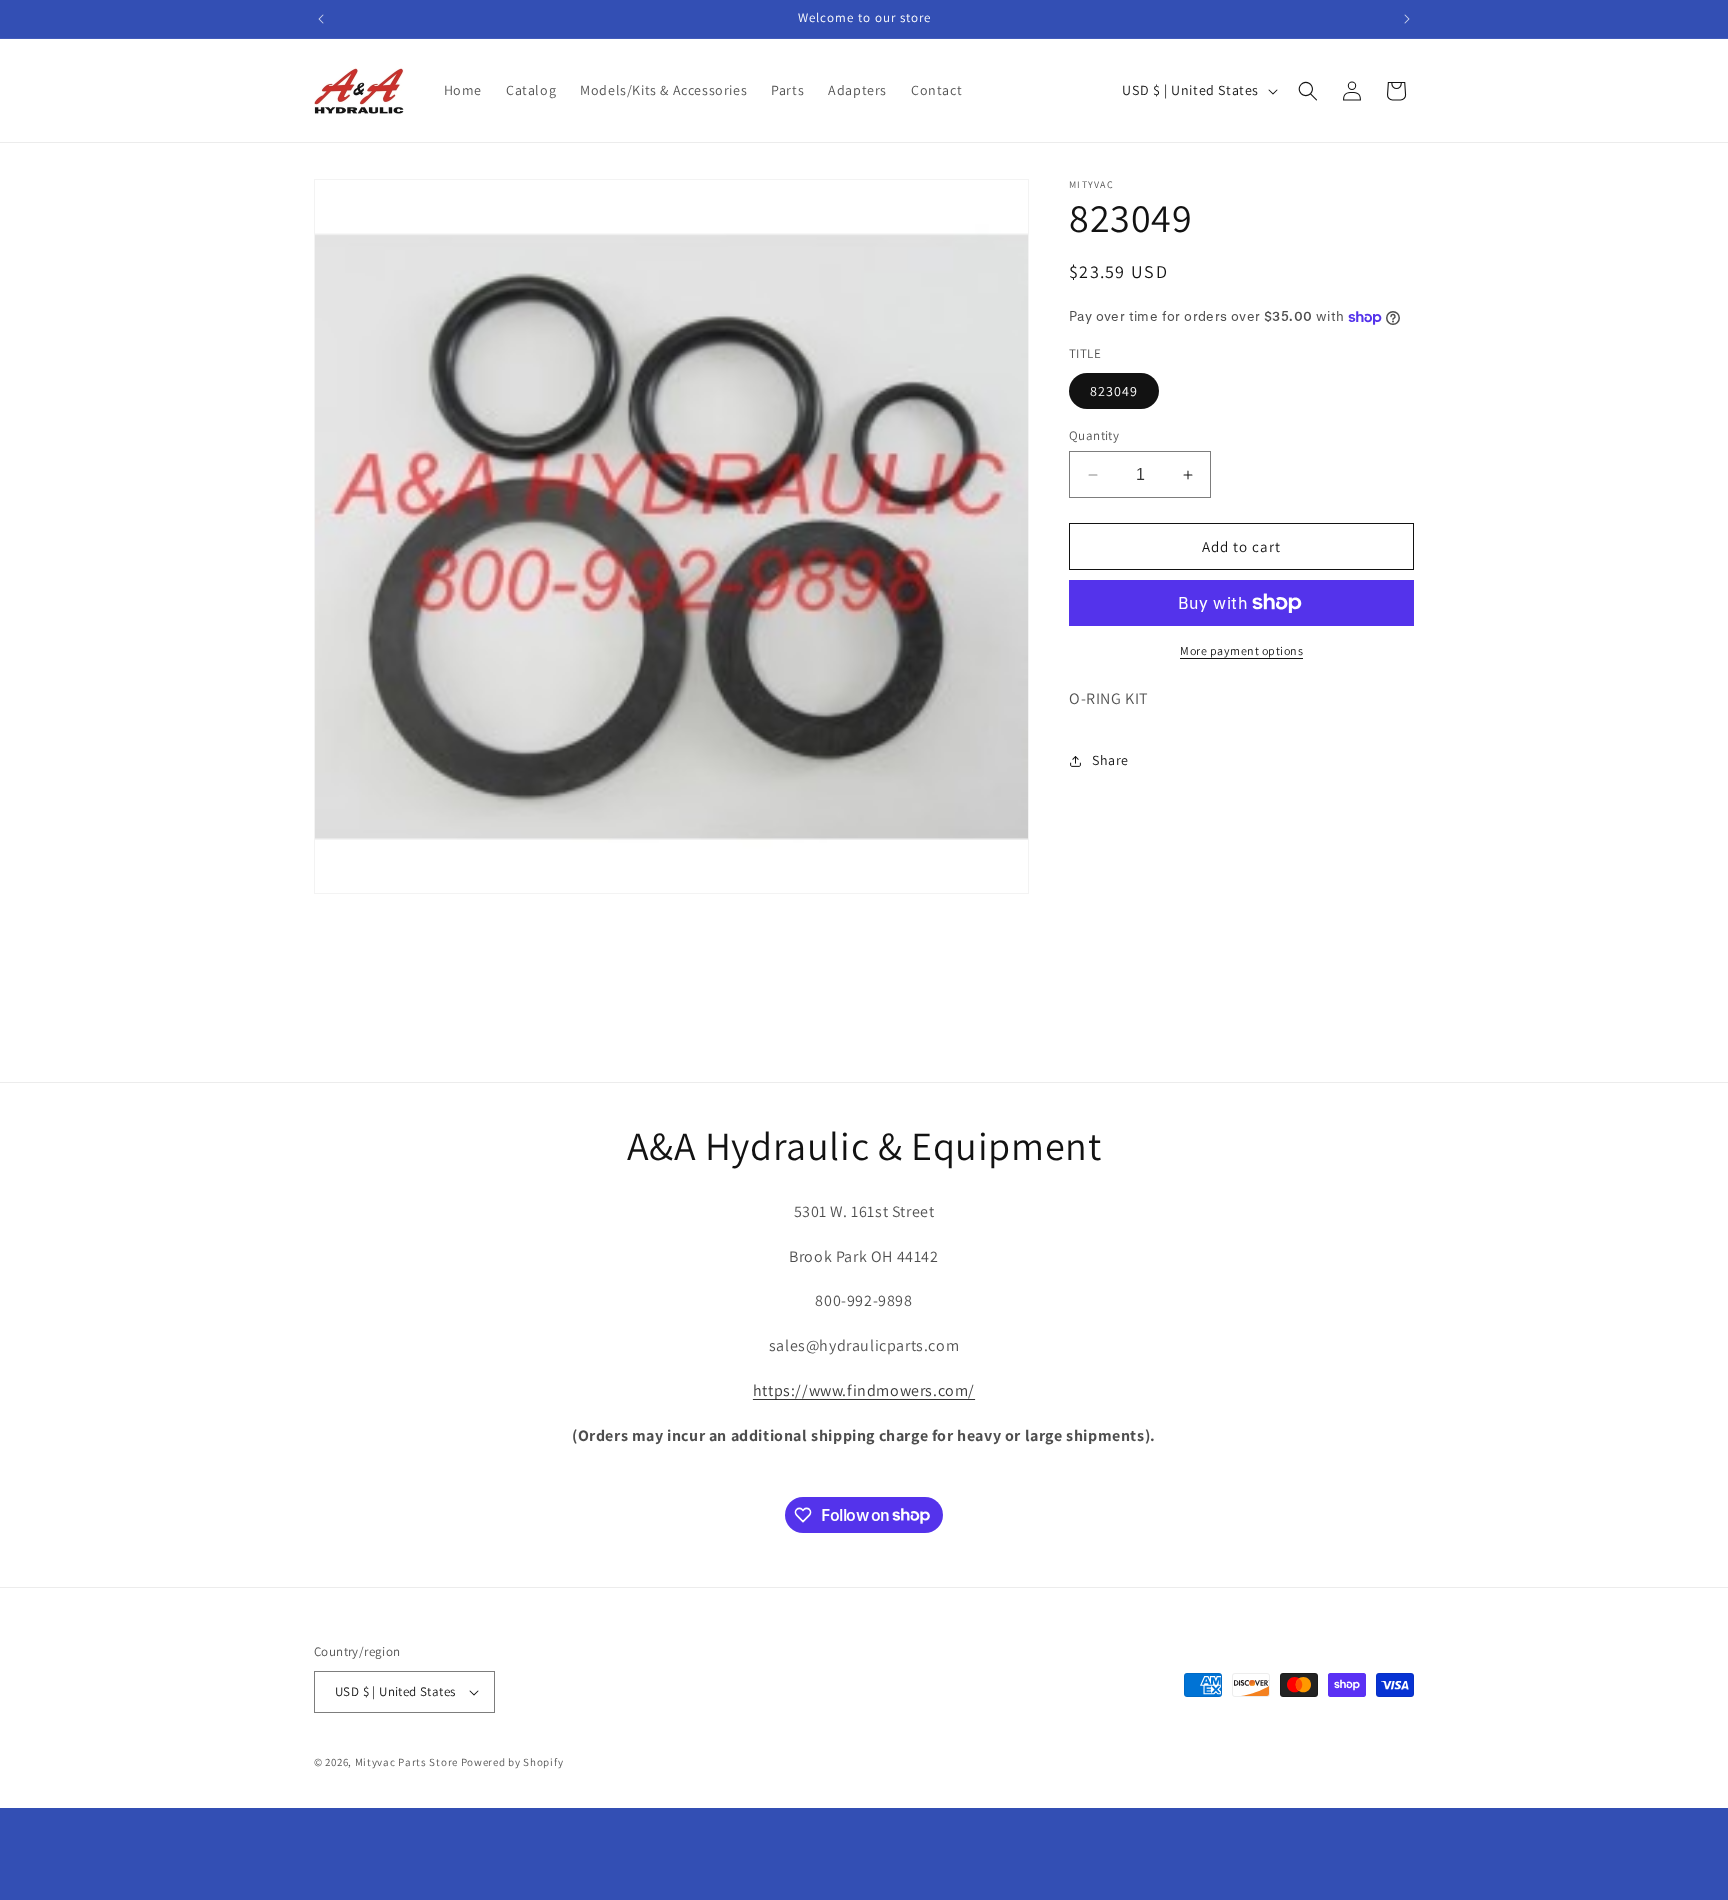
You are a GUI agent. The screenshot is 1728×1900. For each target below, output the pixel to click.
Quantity (1094, 435)
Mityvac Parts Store (406, 1762)
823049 (1114, 391)
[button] (1308, 91)
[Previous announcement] (321, 19)
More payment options (1241, 650)
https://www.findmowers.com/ (864, 1390)
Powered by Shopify (512, 1762)
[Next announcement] (1407, 19)
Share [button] (1110, 760)
